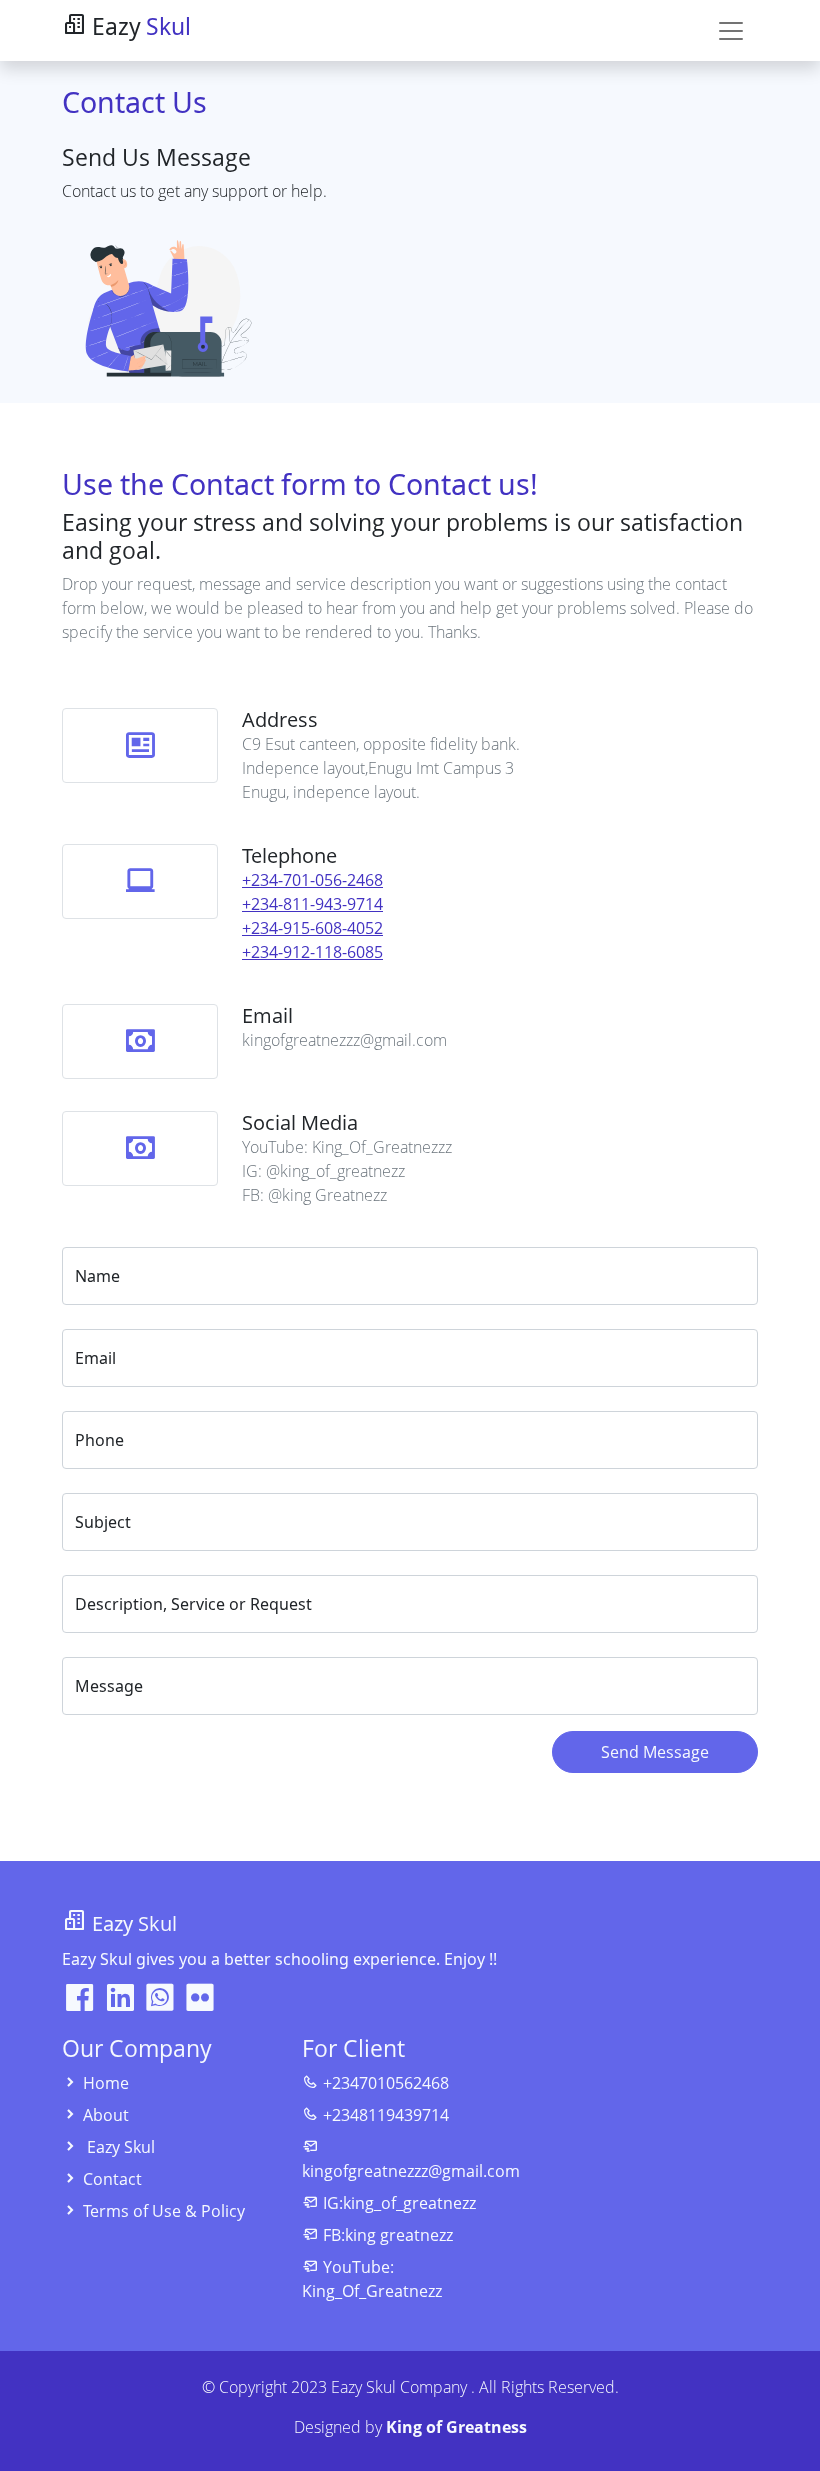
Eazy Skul (121, 2147)
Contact (112, 2179)
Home (106, 2083)
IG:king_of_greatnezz (399, 2203)
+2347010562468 (386, 2083)
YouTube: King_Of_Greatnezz (372, 2279)
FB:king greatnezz (388, 2235)
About (106, 2115)
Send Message (655, 1752)
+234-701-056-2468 (312, 880)
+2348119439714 (386, 2115)
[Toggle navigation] (731, 31)
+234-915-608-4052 (312, 928)
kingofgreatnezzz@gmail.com (411, 2171)
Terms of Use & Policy (164, 2211)
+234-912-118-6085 (312, 952)
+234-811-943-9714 (312, 904)
